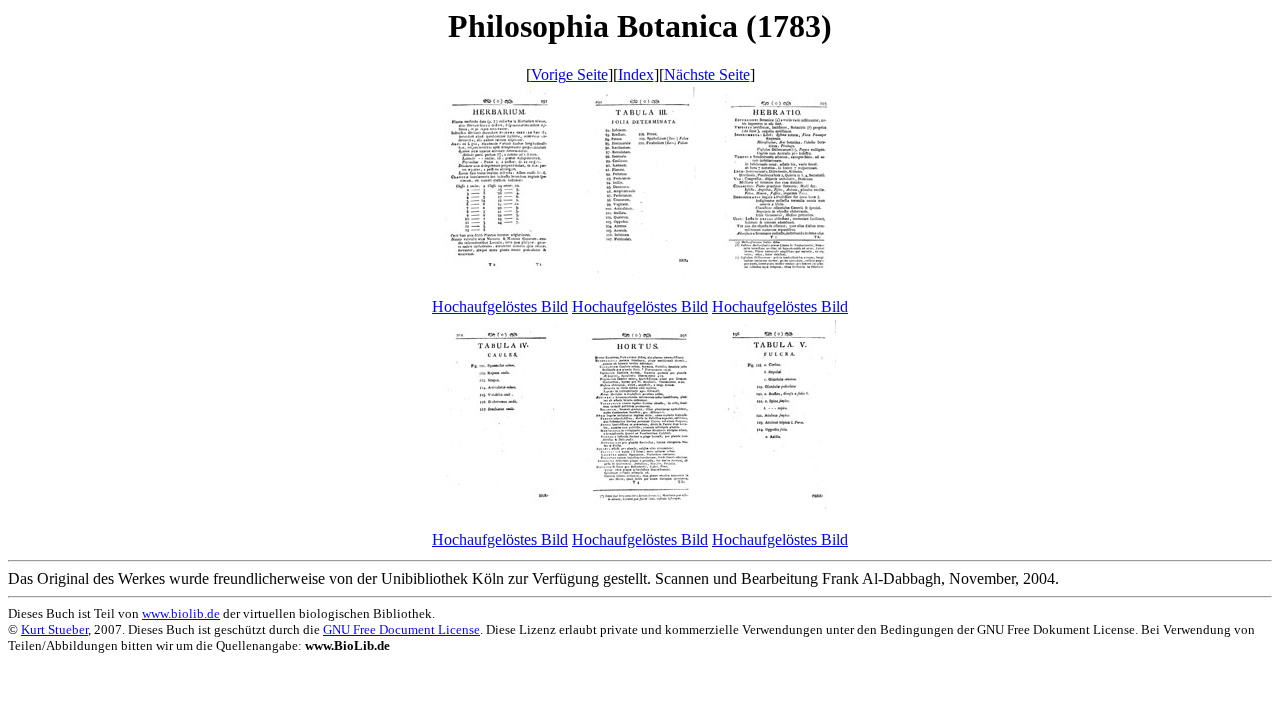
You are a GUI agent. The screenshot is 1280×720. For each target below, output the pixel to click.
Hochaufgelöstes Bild (500, 306)
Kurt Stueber (54, 629)
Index (636, 74)
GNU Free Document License (401, 629)
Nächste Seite (707, 74)
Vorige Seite (569, 74)
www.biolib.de (181, 613)
